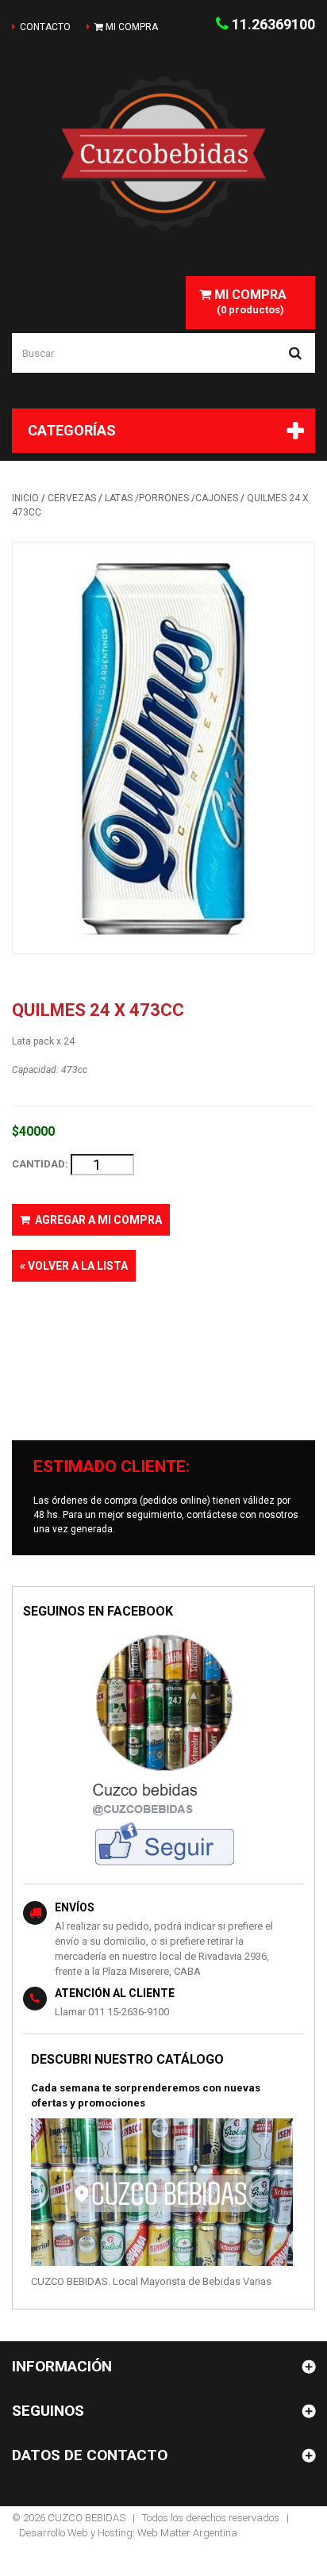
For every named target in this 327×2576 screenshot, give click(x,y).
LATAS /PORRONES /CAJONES (171, 498)
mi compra (131, 27)
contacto (45, 27)
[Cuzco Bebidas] (163, 153)
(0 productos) (249, 301)
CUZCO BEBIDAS (87, 2518)
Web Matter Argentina (187, 2533)
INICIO (25, 498)
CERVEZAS (72, 498)
